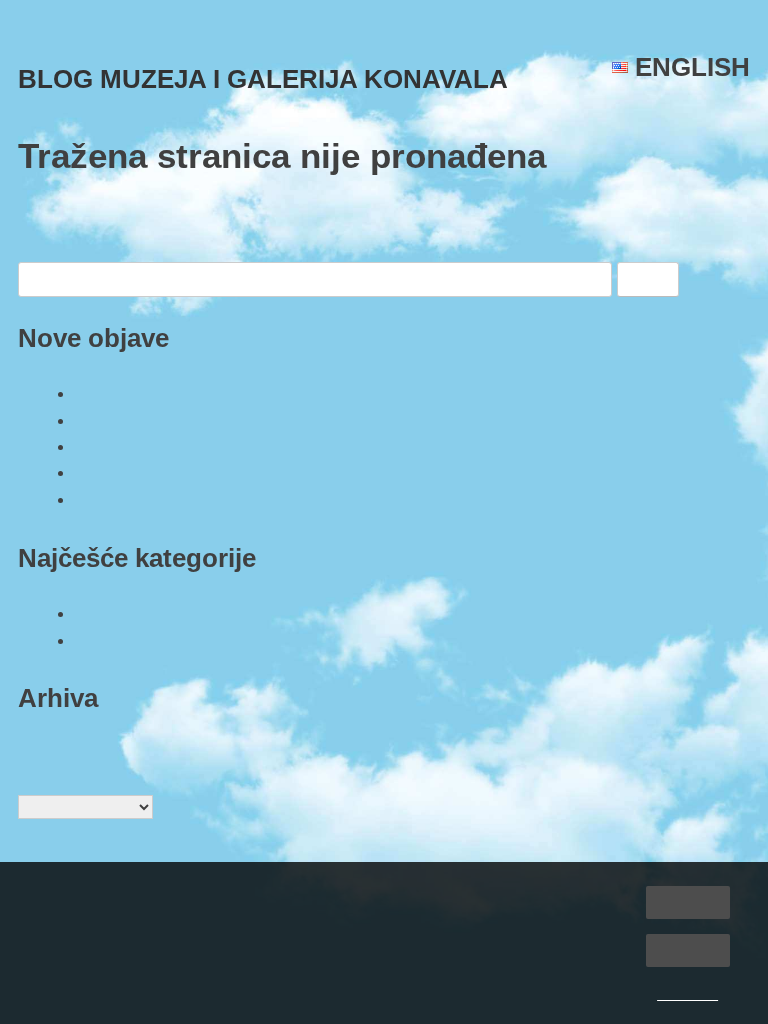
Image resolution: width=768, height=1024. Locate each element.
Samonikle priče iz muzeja (171, 613)
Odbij (688, 950)
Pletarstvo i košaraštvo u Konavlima (206, 446)
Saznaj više (687, 995)
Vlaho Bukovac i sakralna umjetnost (207, 420)
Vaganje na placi (135, 499)
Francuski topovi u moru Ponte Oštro (210, 393)
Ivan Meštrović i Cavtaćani (173, 472)
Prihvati (687, 902)
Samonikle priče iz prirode (171, 640)
